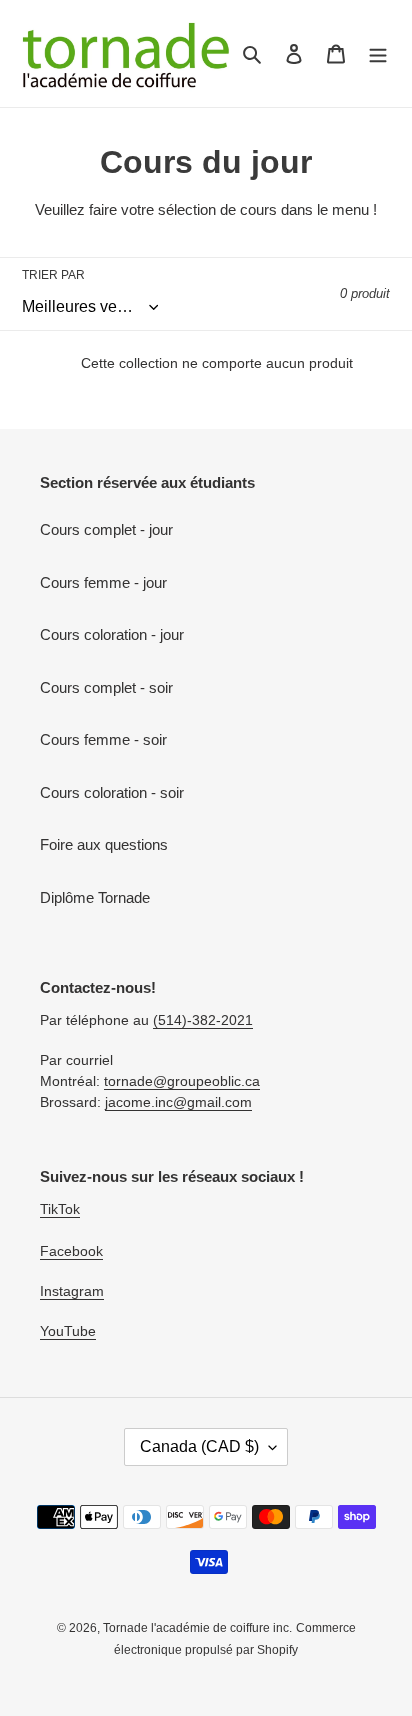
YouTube (68, 1331)
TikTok (60, 1209)
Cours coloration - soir (112, 792)
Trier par (53, 275)
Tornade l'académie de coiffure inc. (197, 1628)
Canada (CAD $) (199, 1446)
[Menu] (378, 53)
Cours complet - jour (106, 529)
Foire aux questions (104, 844)
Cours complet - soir (106, 687)
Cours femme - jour (103, 582)
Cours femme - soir (103, 739)
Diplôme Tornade (95, 897)
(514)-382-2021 (203, 1020)
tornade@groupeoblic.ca (182, 1081)
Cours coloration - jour (112, 634)
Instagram (72, 1291)
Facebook (71, 1251)
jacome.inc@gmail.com (178, 1102)
